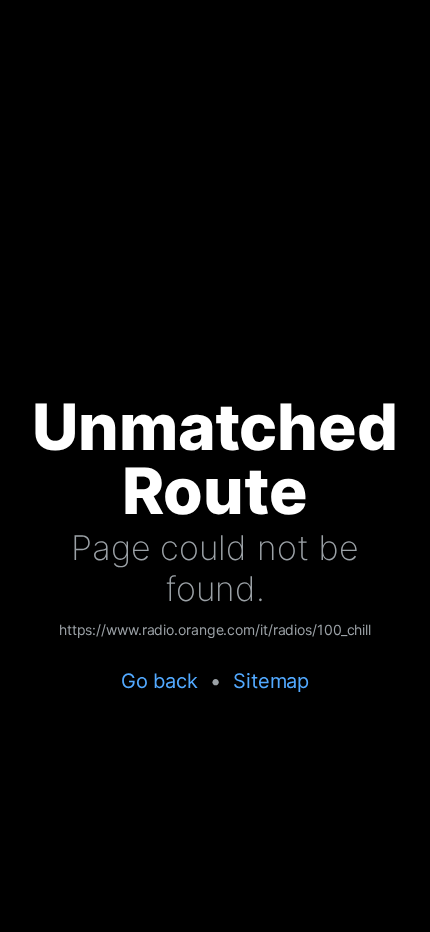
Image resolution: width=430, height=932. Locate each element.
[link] (215, 631)
